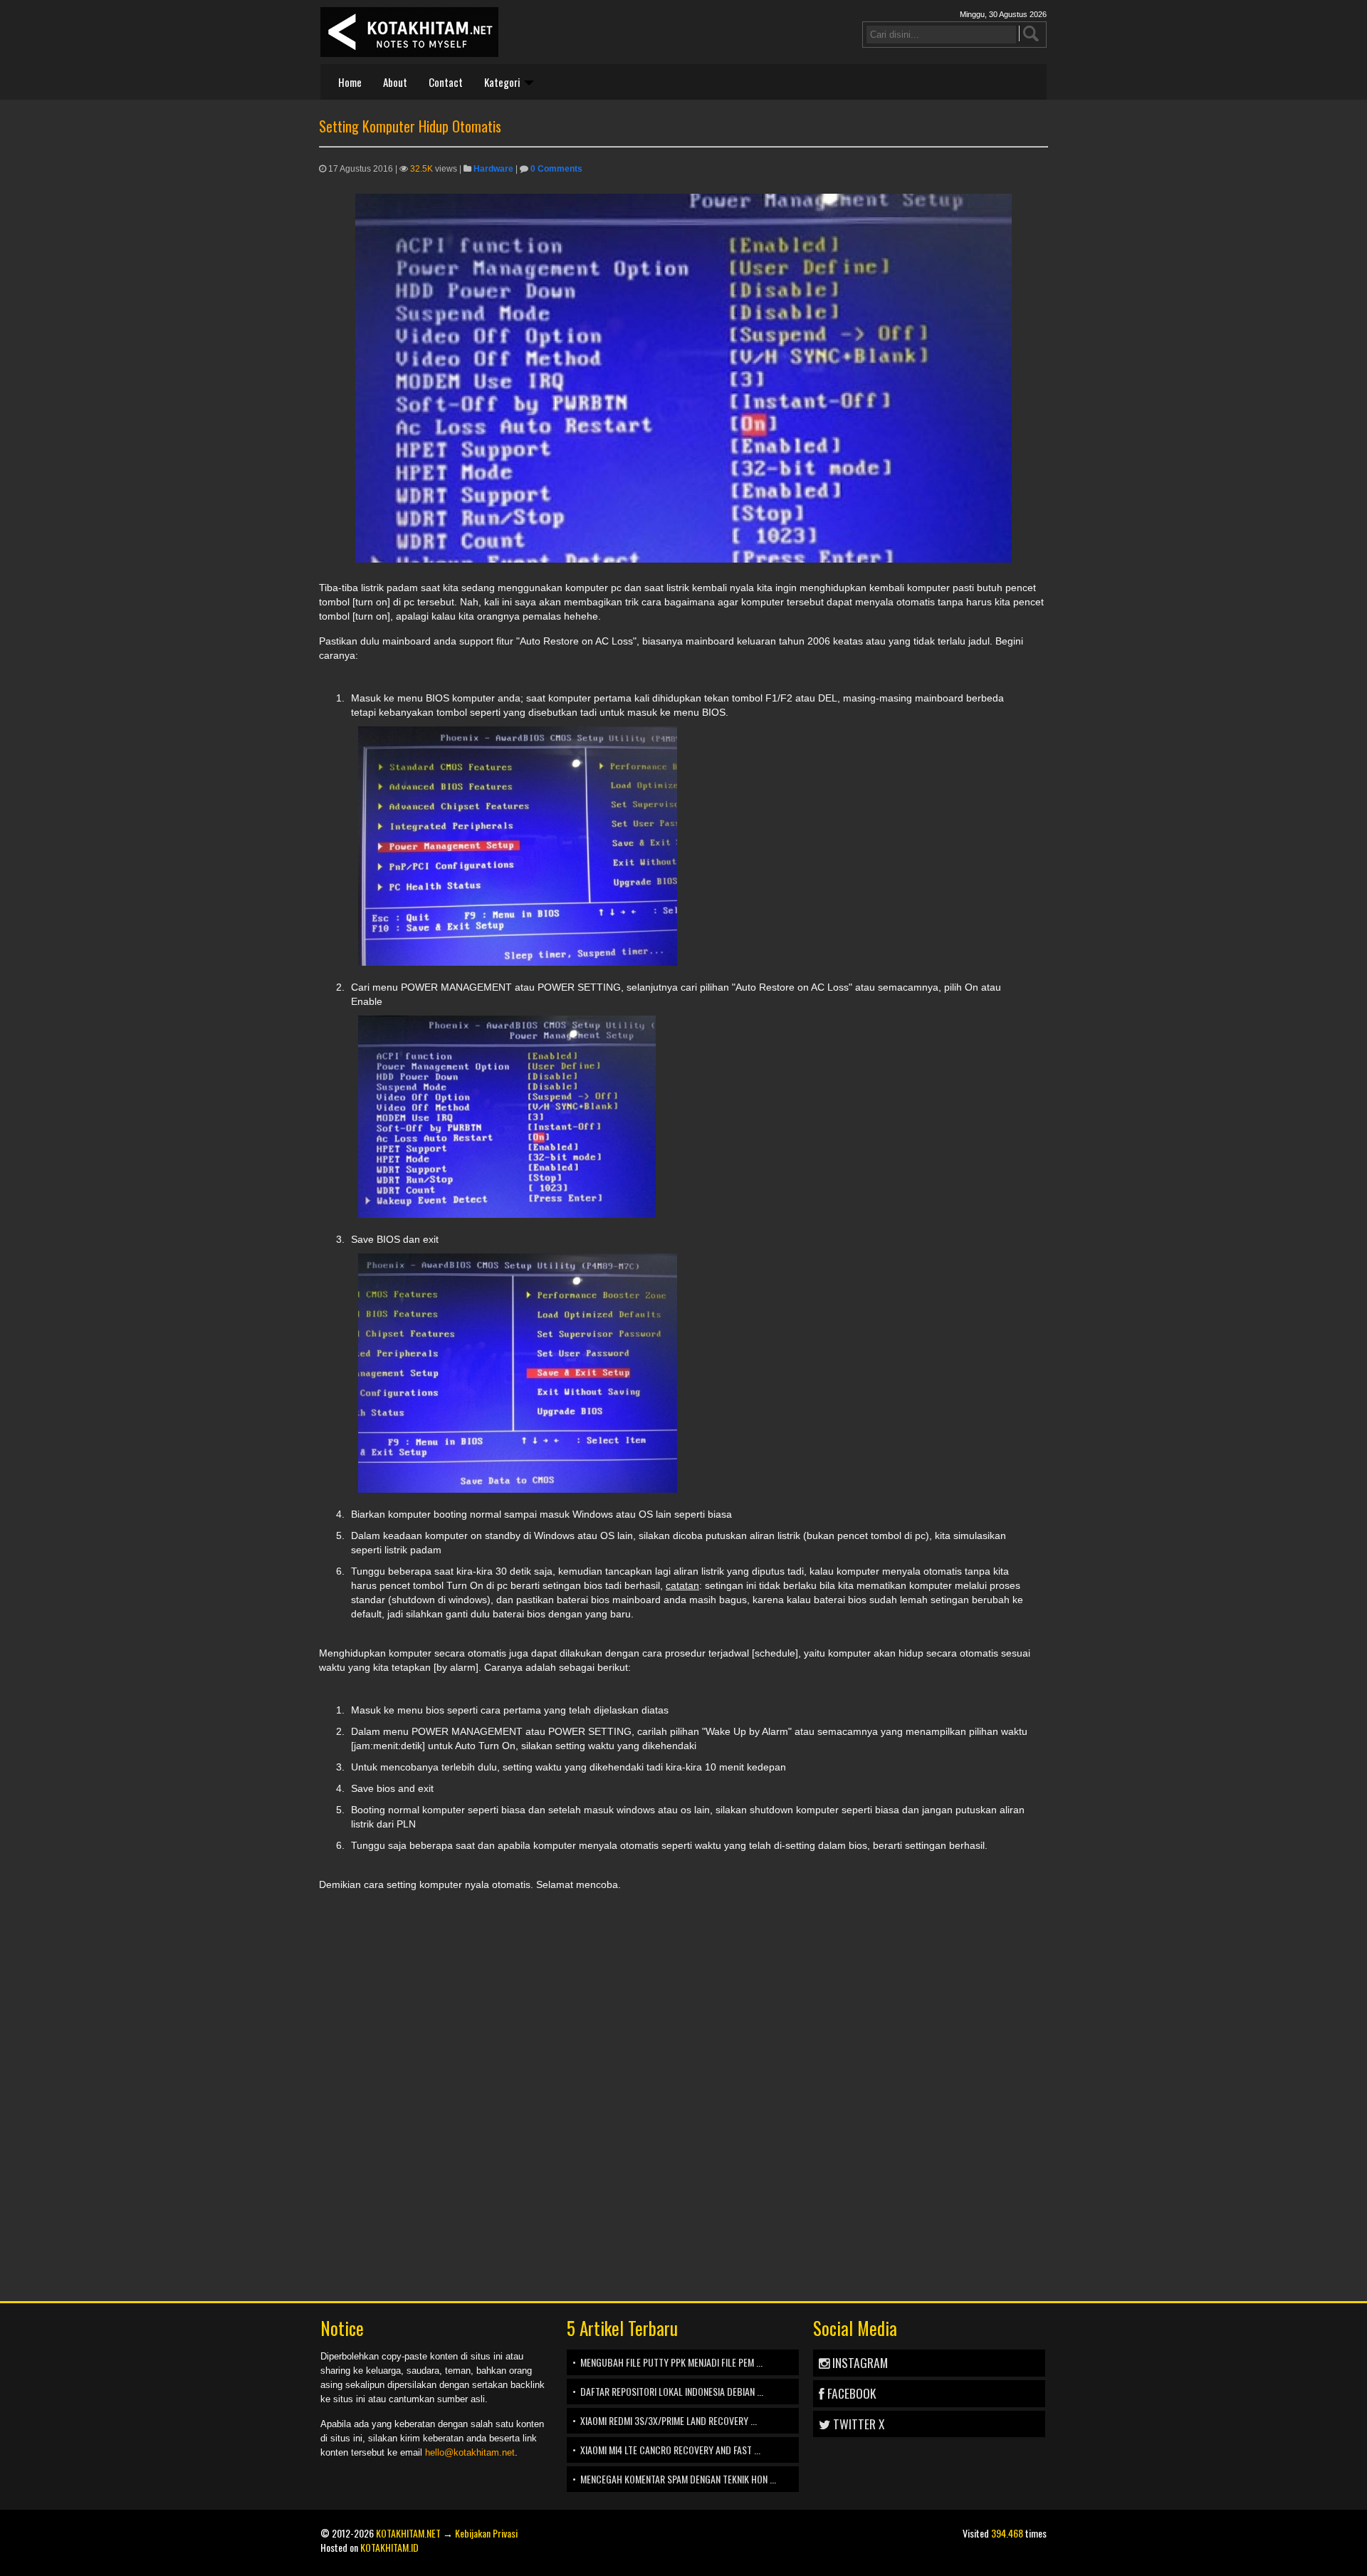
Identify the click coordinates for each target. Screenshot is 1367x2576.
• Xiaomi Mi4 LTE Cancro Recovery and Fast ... (666, 2450)
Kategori (503, 82)
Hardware (493, 169)
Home (350, 82)
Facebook (850, 2393)
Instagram (859, 2362)
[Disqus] (683, 2080)
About (395, 82)
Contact (446, 82)
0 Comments (556, 169)
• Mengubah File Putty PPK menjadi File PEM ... (667, 2362)
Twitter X (857, 2424)
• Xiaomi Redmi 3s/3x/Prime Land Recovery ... (665, 2420)
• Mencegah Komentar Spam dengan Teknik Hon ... (674, 2479)
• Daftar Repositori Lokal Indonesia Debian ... (668, 2391)
